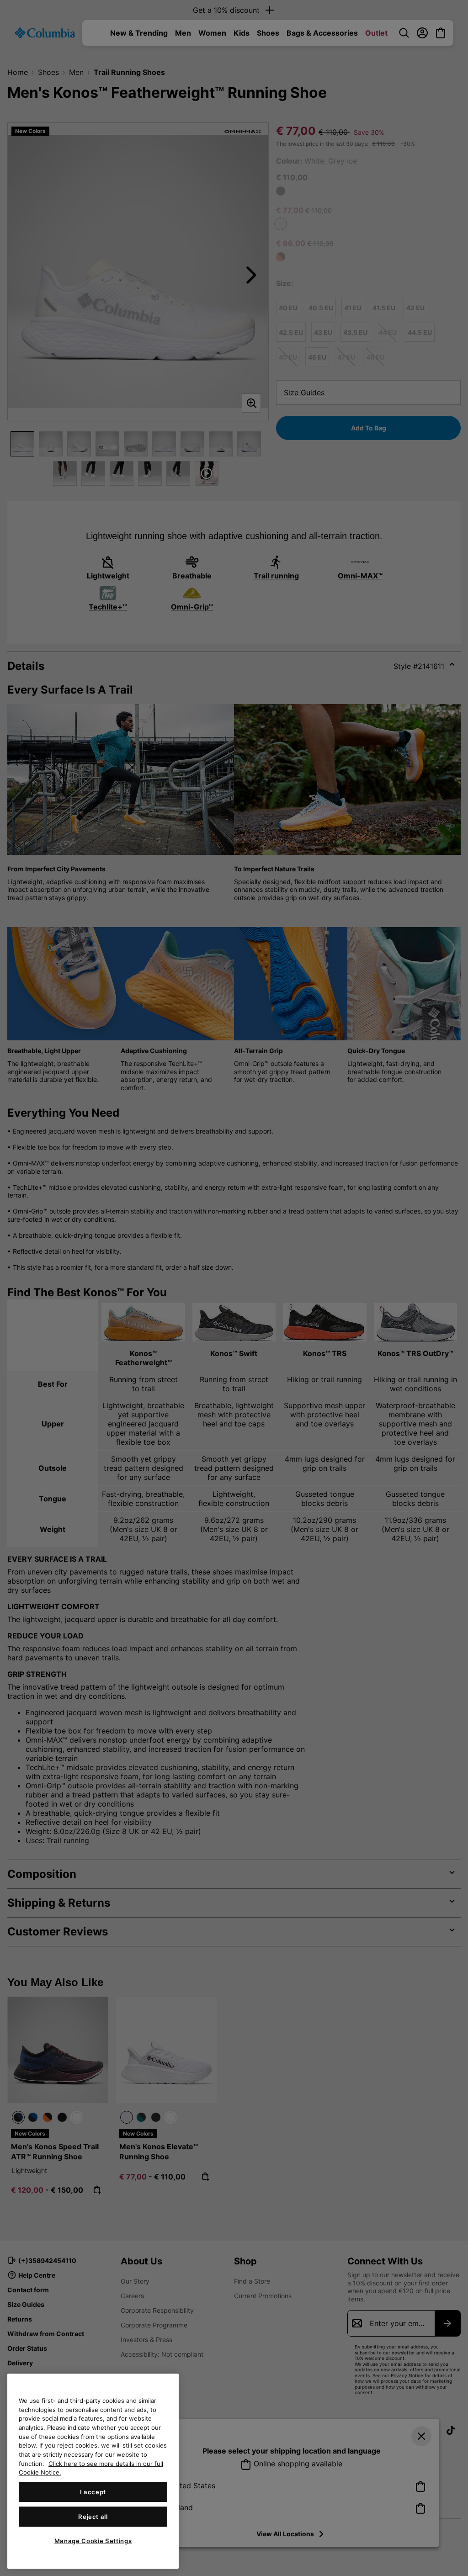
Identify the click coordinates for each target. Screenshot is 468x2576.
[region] (93, 2471)
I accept (93, 2492)
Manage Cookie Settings (93, 2541)
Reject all (93, 2517)
